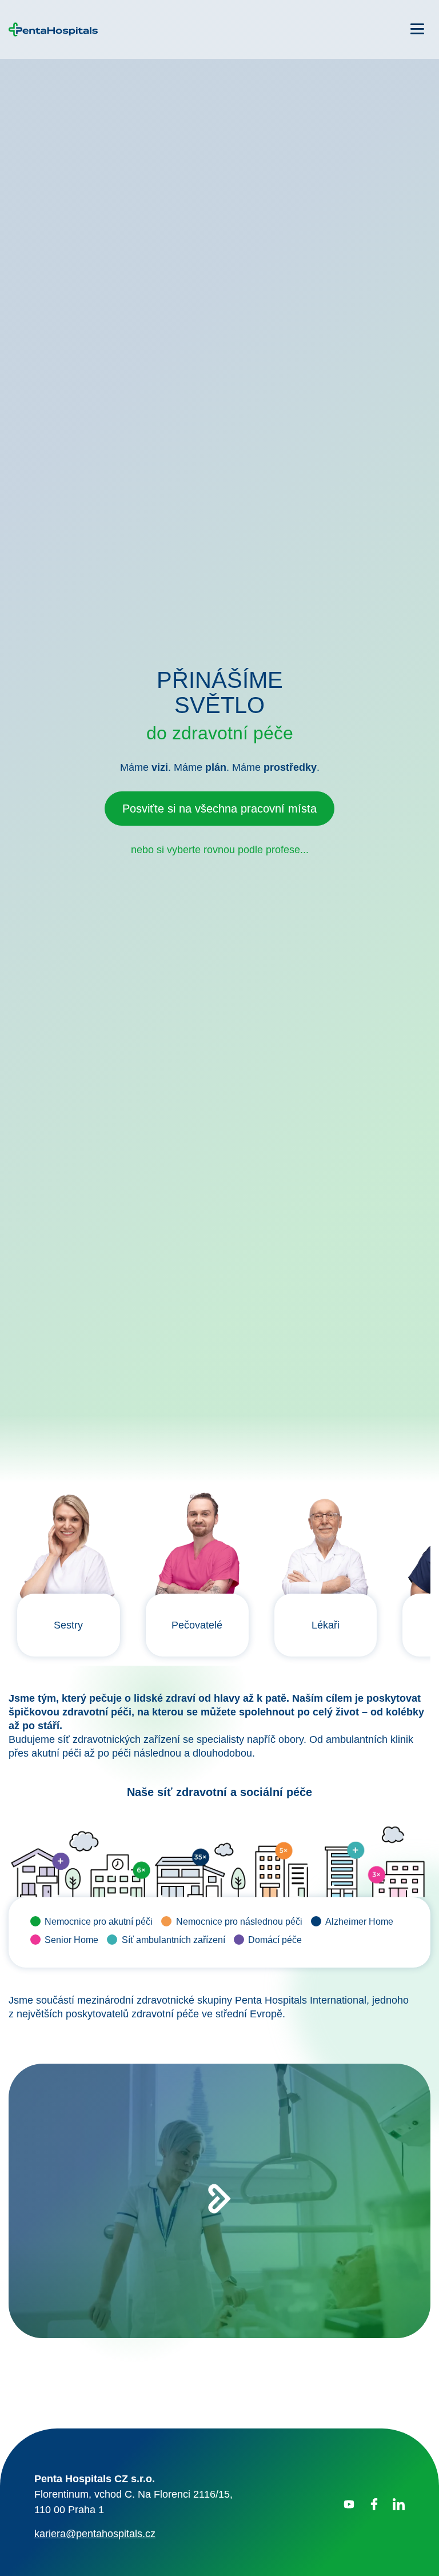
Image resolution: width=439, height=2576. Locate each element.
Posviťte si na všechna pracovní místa (219, 1332)
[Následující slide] (412, 2553)
